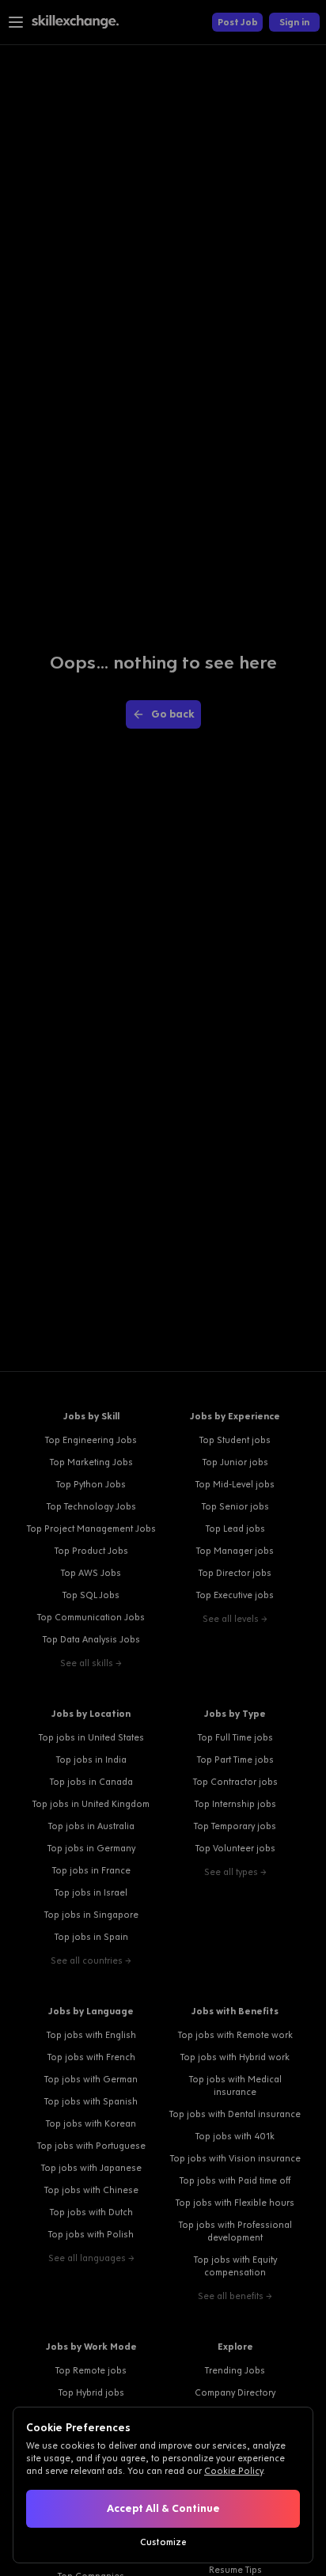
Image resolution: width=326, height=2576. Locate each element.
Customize (163, 2542)
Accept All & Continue (163, 2508)
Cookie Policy (233, 2471)
